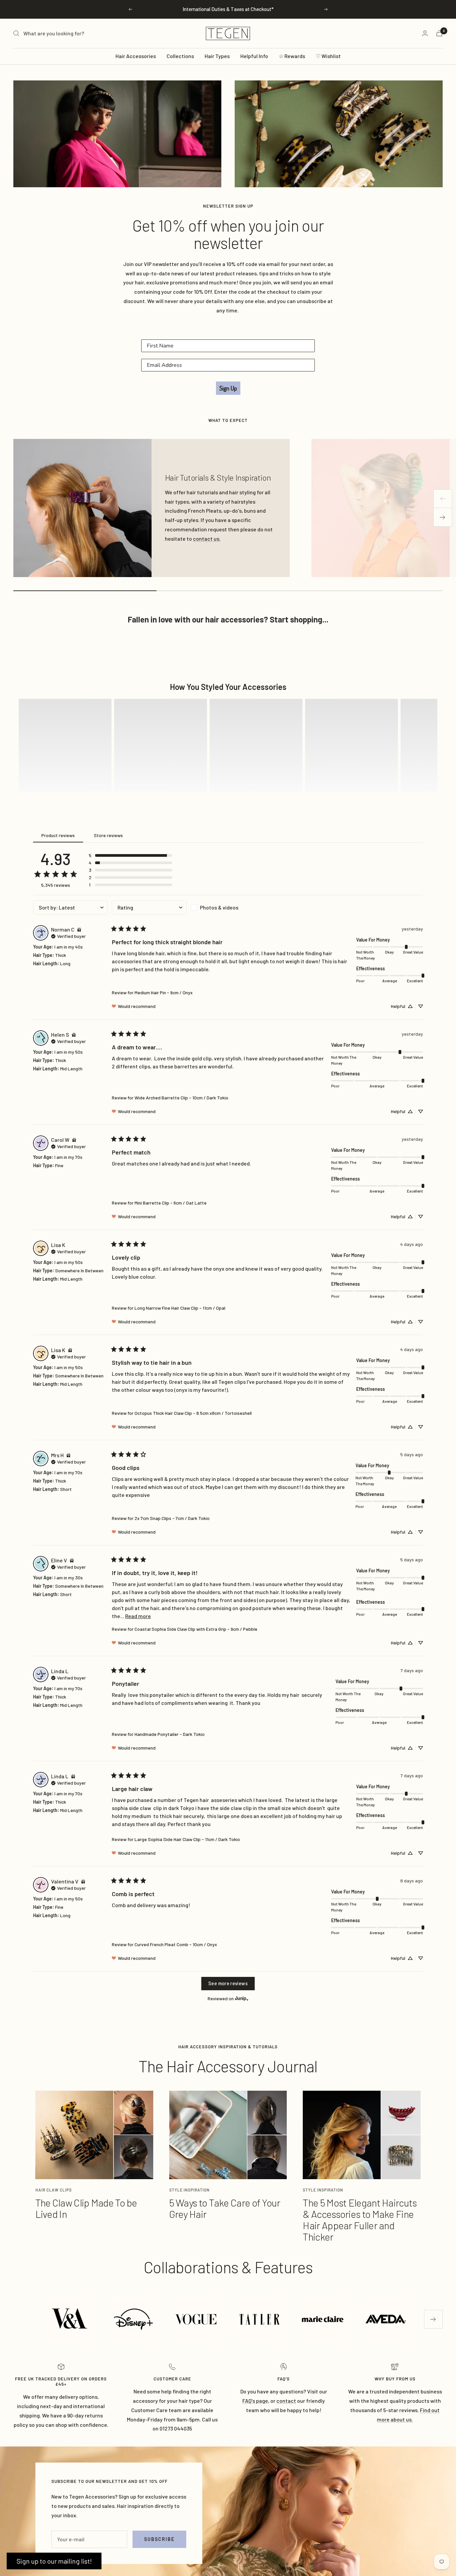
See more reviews (228, 1983)
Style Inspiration (189, 2190)
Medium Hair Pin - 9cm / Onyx (164, 992)
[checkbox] (228, 908)
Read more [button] (138, 1616)
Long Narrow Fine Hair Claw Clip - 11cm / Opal (180, 1308)
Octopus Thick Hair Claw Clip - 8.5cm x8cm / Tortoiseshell (193, 1413)
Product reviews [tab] (58, 835)
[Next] (443, 517)
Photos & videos (219, 907)
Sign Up (228, 388)
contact (286, 2401)
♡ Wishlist (328, 56)
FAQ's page (255, 2401)
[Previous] (443, 499)
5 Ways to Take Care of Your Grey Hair (225, 2208)
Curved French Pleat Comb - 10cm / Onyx (176, 1944)
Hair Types (217, 56)
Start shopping (296, 619)
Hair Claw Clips (54, 2190)
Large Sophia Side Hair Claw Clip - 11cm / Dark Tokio (187, 1839)
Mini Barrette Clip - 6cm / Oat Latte (171, 1203)
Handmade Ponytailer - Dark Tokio (170, 1734)
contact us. (207, 539)
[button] (65, 745)
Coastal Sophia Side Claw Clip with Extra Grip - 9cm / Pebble (196, 1629)
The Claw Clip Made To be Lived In (86, 2208)
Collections (180, 56)
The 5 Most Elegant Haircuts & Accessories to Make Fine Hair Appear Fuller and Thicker (360, 2220)
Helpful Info (254, 56)
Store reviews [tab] (108, 835)
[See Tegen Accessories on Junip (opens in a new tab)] (242, 1998)
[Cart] (439, 33)
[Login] (425, 33)
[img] (79, 929)
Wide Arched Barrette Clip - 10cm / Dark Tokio (181, 1098)
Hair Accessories (136, 56)
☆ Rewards (292, 56)
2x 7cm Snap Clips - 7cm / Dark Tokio (172, 1518)
